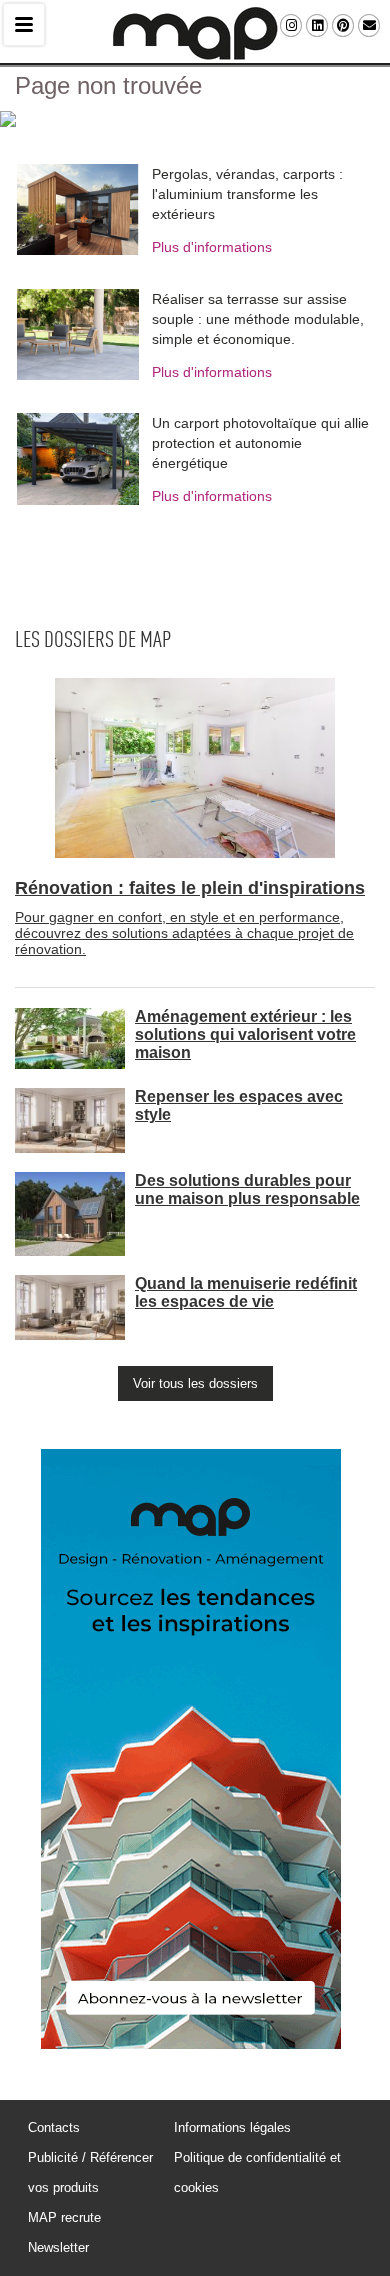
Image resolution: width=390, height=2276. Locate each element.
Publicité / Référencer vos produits (90, 2172)
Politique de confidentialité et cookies (257, 2172)
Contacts (54, 2127)
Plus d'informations (212, 247)
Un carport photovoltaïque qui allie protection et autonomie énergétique (260, 443)
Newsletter (58, 2247)
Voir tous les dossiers (195, 1383)
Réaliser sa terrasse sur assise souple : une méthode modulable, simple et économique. (258, 319)
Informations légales (232, 2127)
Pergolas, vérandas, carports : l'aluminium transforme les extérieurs (247, 194)
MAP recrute (64, 2217)
